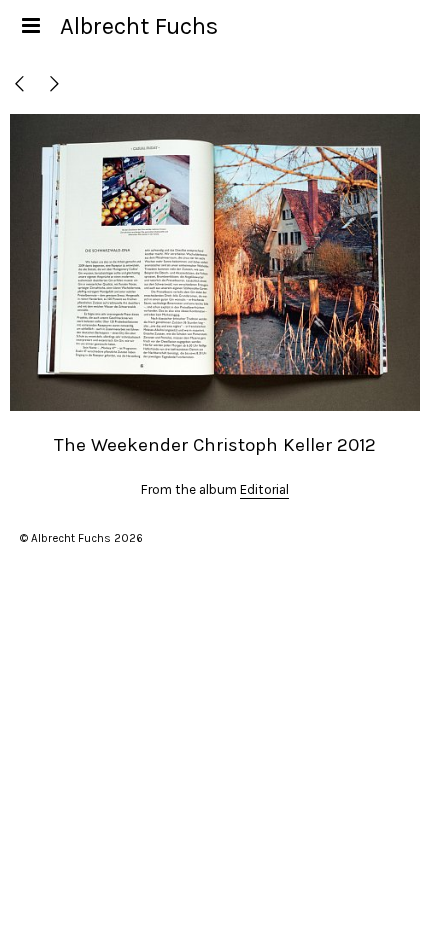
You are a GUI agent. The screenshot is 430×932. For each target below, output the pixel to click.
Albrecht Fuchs (139, 26)
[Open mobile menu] (30, 26)
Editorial (264, 489)
